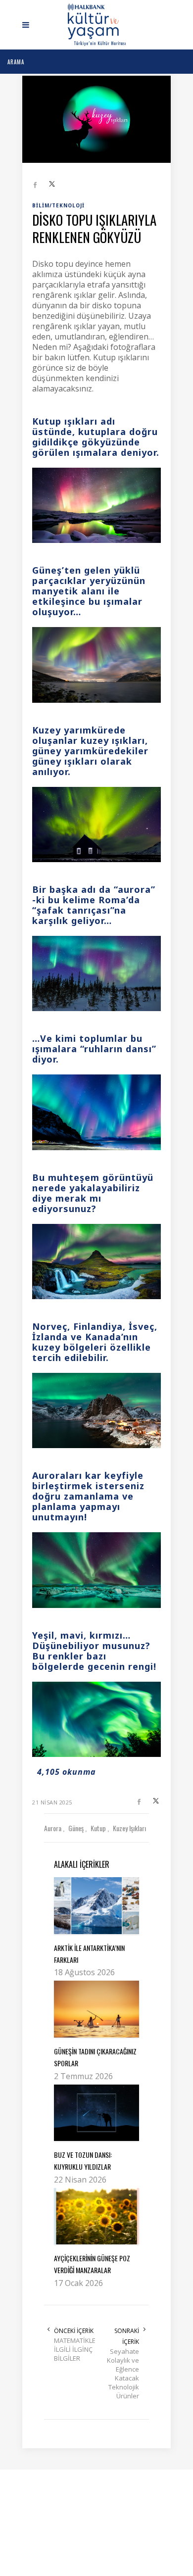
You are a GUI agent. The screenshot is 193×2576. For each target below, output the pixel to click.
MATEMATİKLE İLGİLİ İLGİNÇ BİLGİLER (75, 2349)
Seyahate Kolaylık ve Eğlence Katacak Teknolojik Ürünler (123, 2374)
